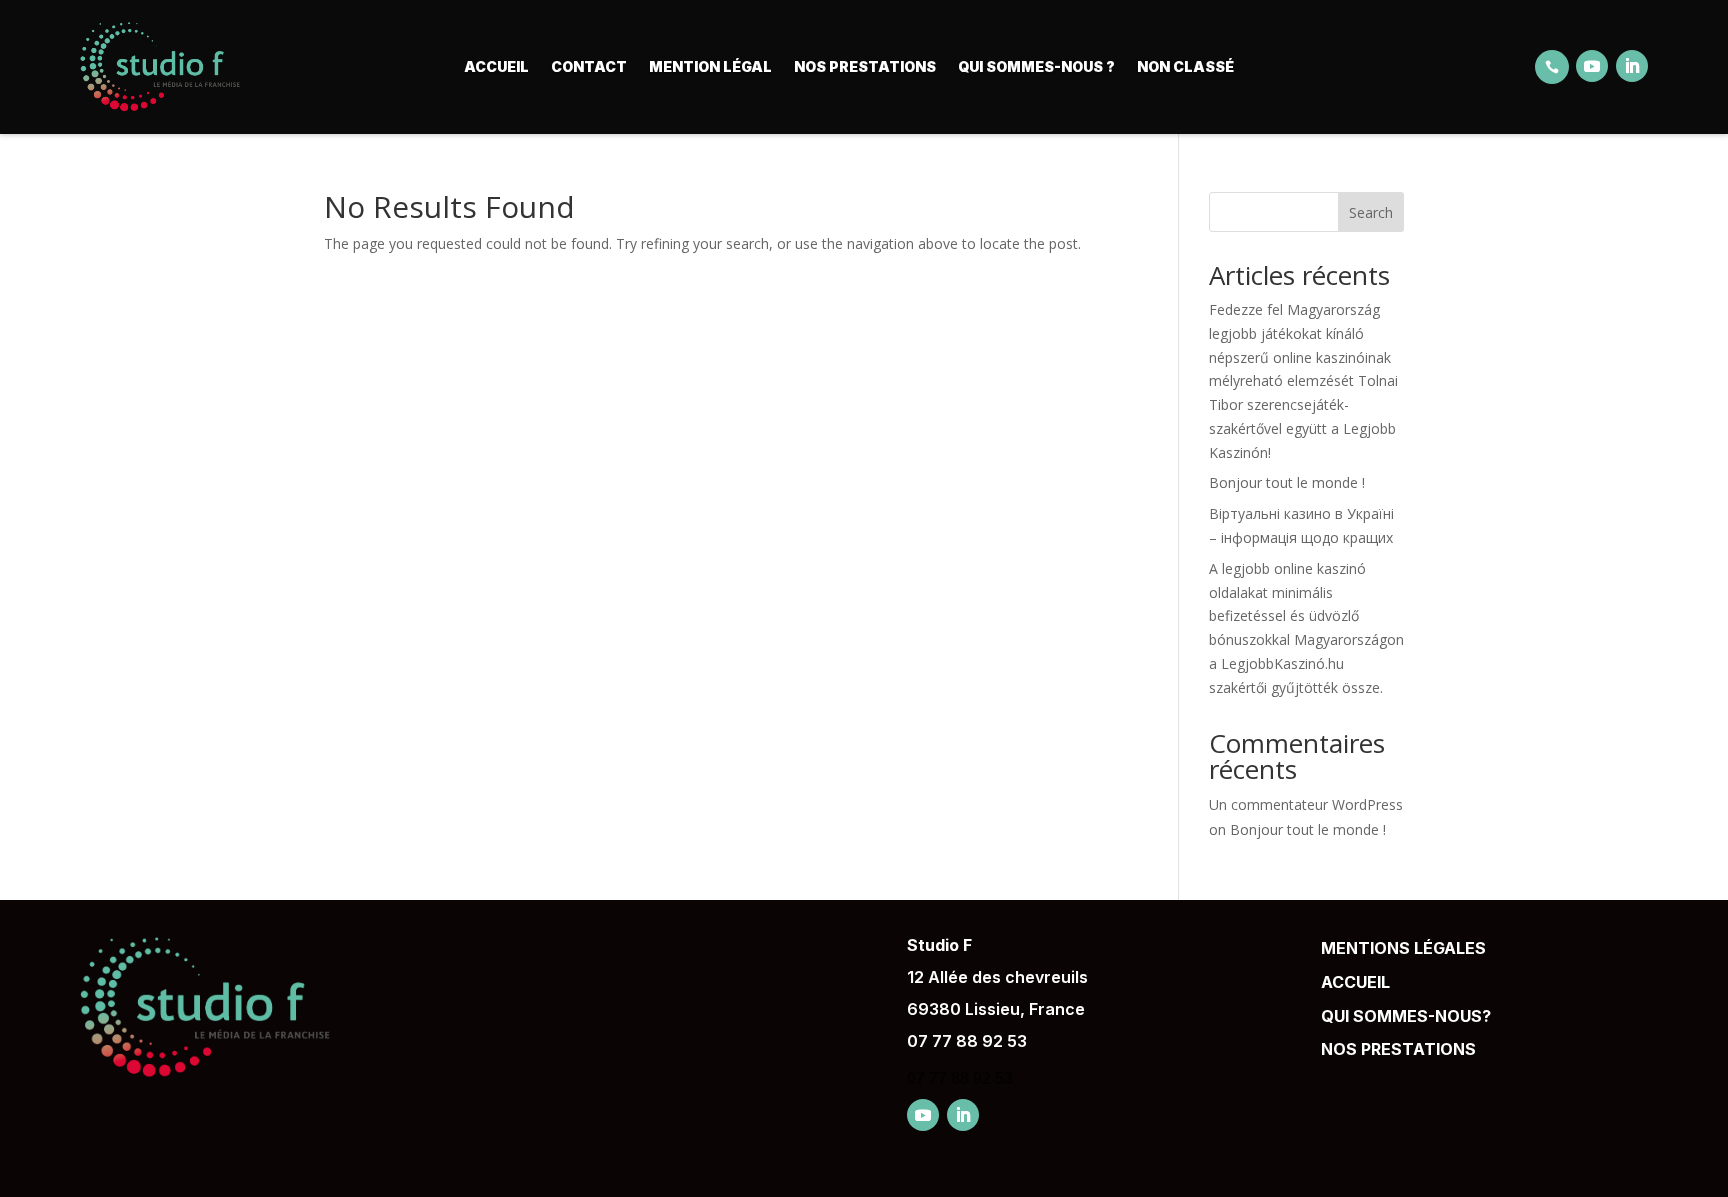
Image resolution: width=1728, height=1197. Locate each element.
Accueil (496, 66)
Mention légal (710, 66)
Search (1371, 212)
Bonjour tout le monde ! (1287, 482)
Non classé (1185, 66)
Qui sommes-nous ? (1036, 66)
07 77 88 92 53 (967, 1041)
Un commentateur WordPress (1306, 804)
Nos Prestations (865, 66)
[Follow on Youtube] (1592, 66)
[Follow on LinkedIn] (1632, 66)
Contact (589, 66)
